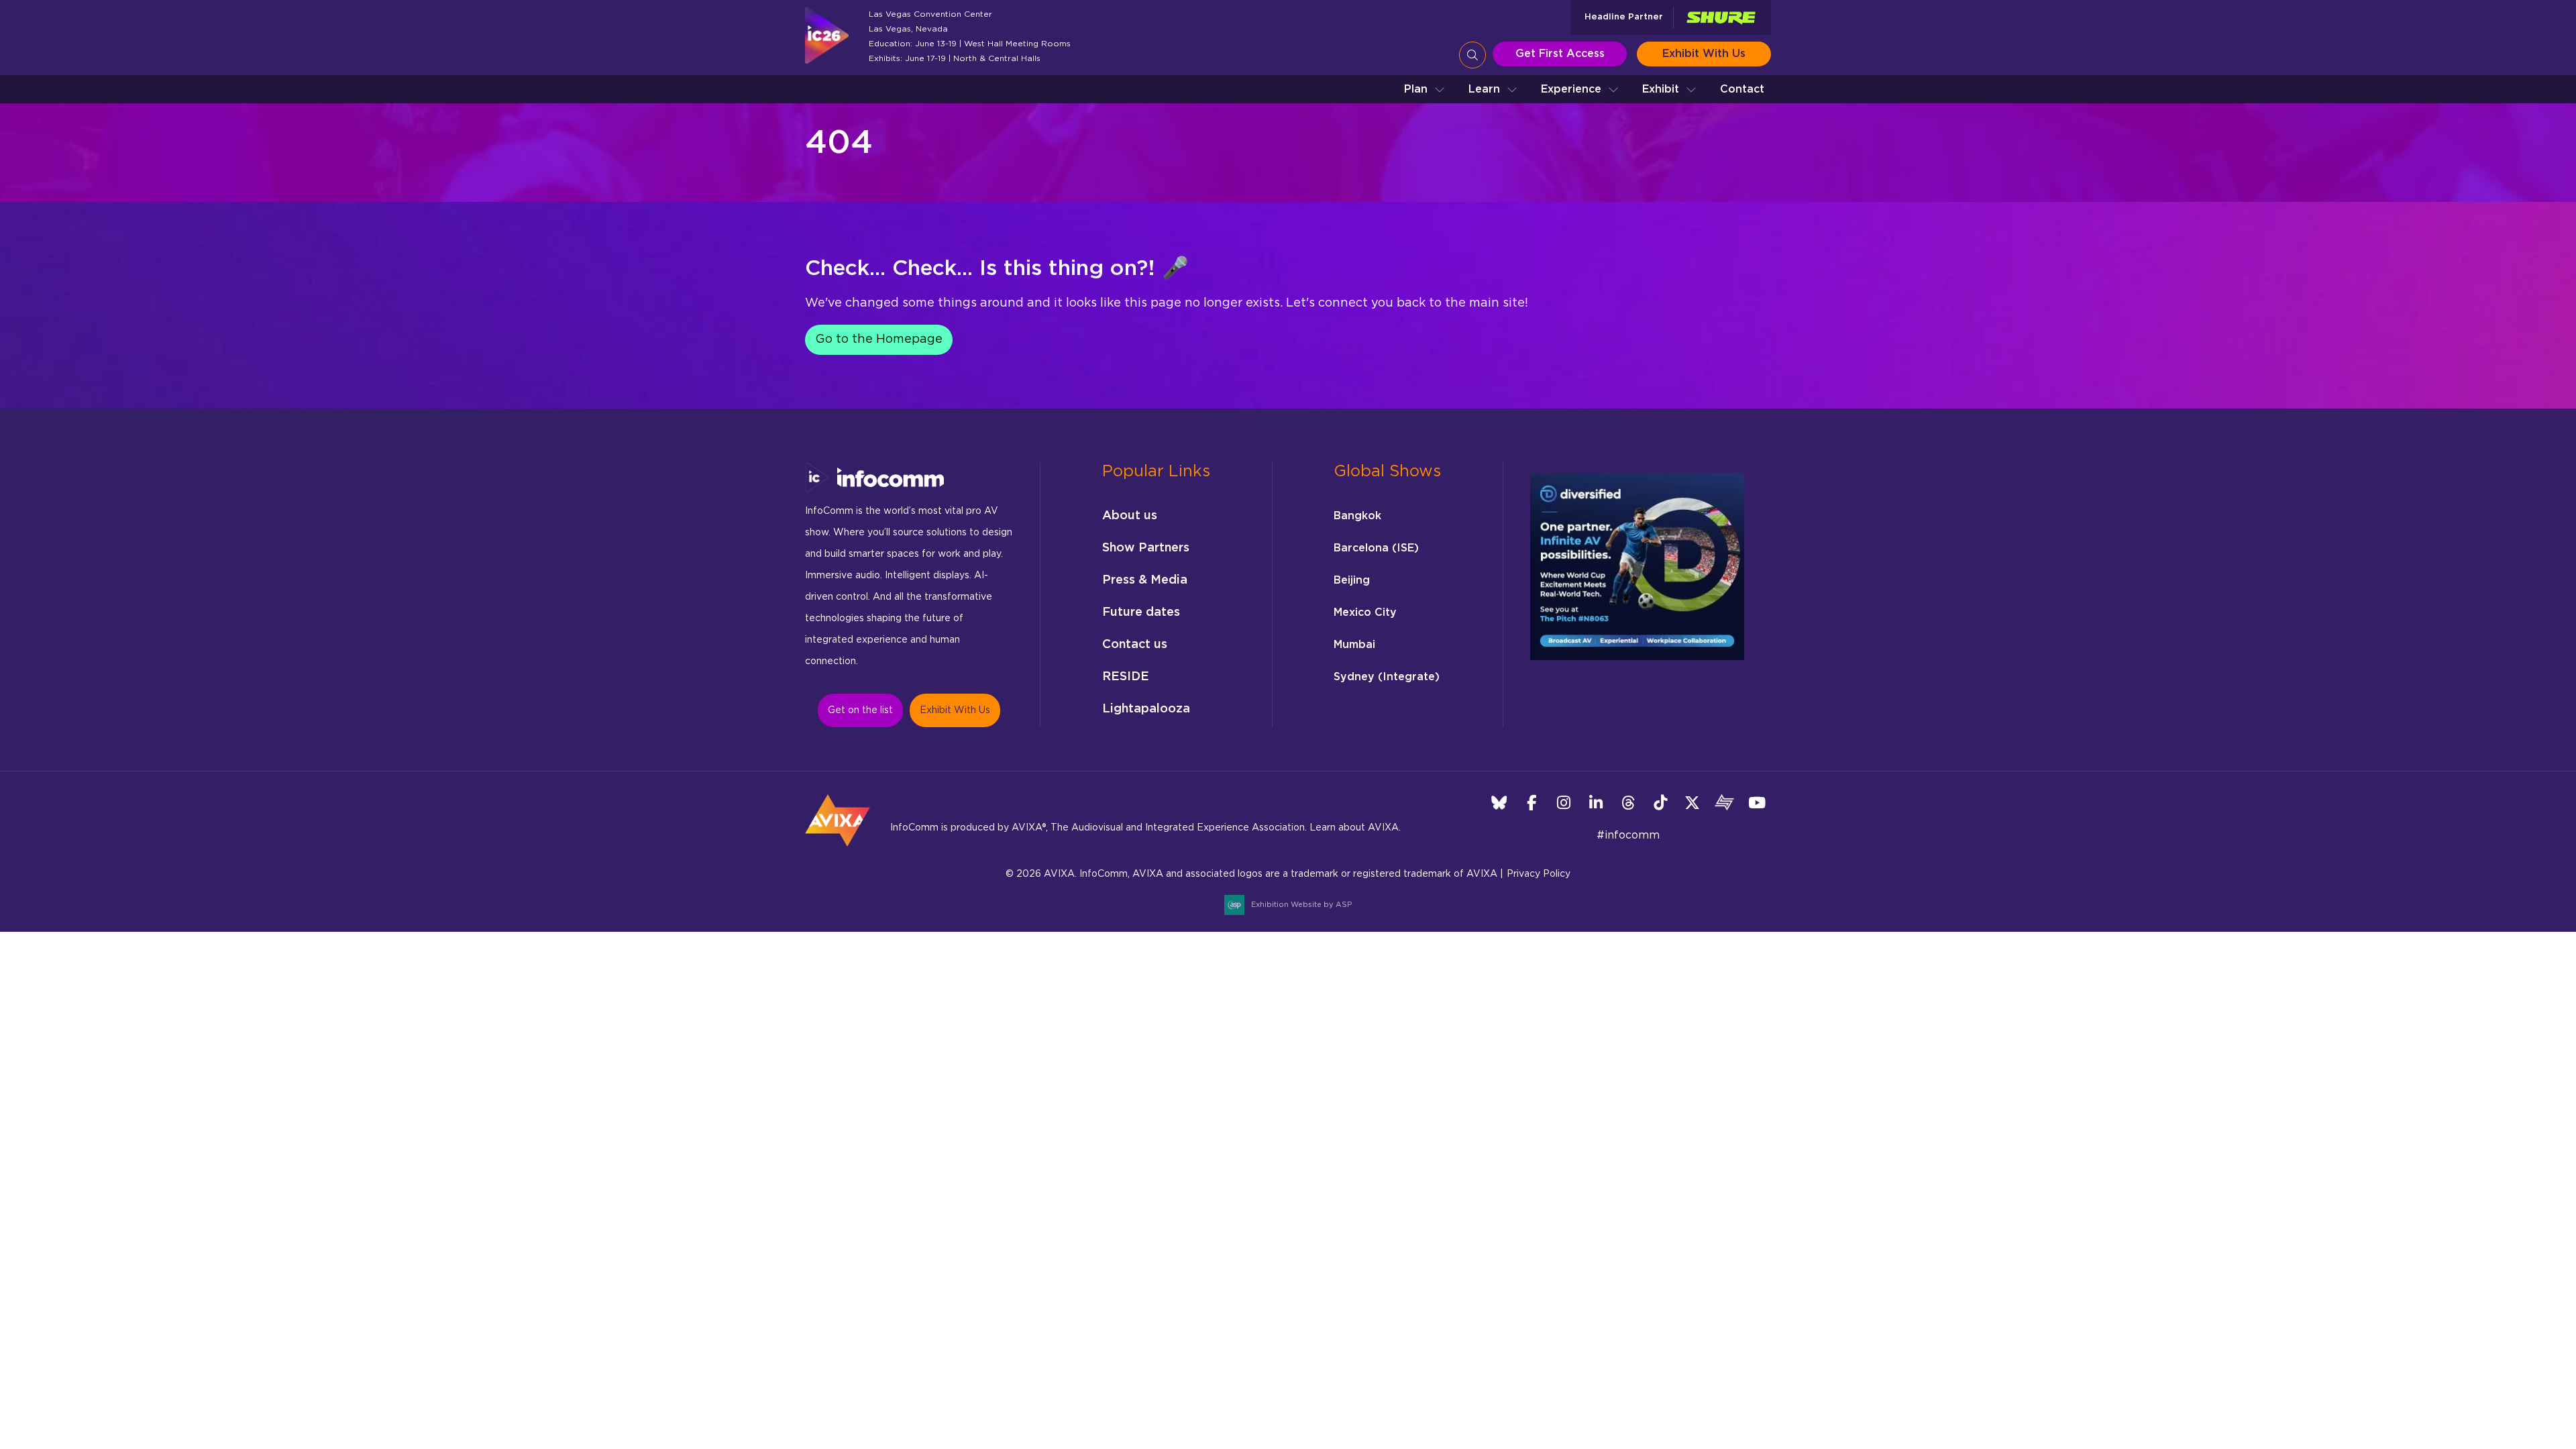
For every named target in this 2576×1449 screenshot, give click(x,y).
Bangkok (1357, 516)
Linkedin (1596, 803)
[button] (1425, 89)
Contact (1742, 89)
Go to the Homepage (879, 339)
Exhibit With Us (1704, 54)
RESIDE (1126, 677)
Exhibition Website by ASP (1301, 905)
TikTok (1660, 803)
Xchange (1724, 803)
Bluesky (1499, 803)
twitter (1692, 803)
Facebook (1531, 803)
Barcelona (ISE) (1376, 548)
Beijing (1352, 580)
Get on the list (860, 710)
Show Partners (1146, 548)
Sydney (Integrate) (1387, 677)
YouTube (1757, 803)
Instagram (1563, 803)
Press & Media (1145, 580)
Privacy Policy (1539, 874)
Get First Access (1560, 54)
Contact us (1135, 645)
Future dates (1141, 612)
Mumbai (1354, 645)
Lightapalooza (1146, 709)
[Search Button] (1472, 55)
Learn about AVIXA (1354, 828)
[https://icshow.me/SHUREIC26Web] (1721, 18)
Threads (1628, 803)
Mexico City (1365, 612)
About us (1130, 516)
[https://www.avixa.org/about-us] (838, 851)
